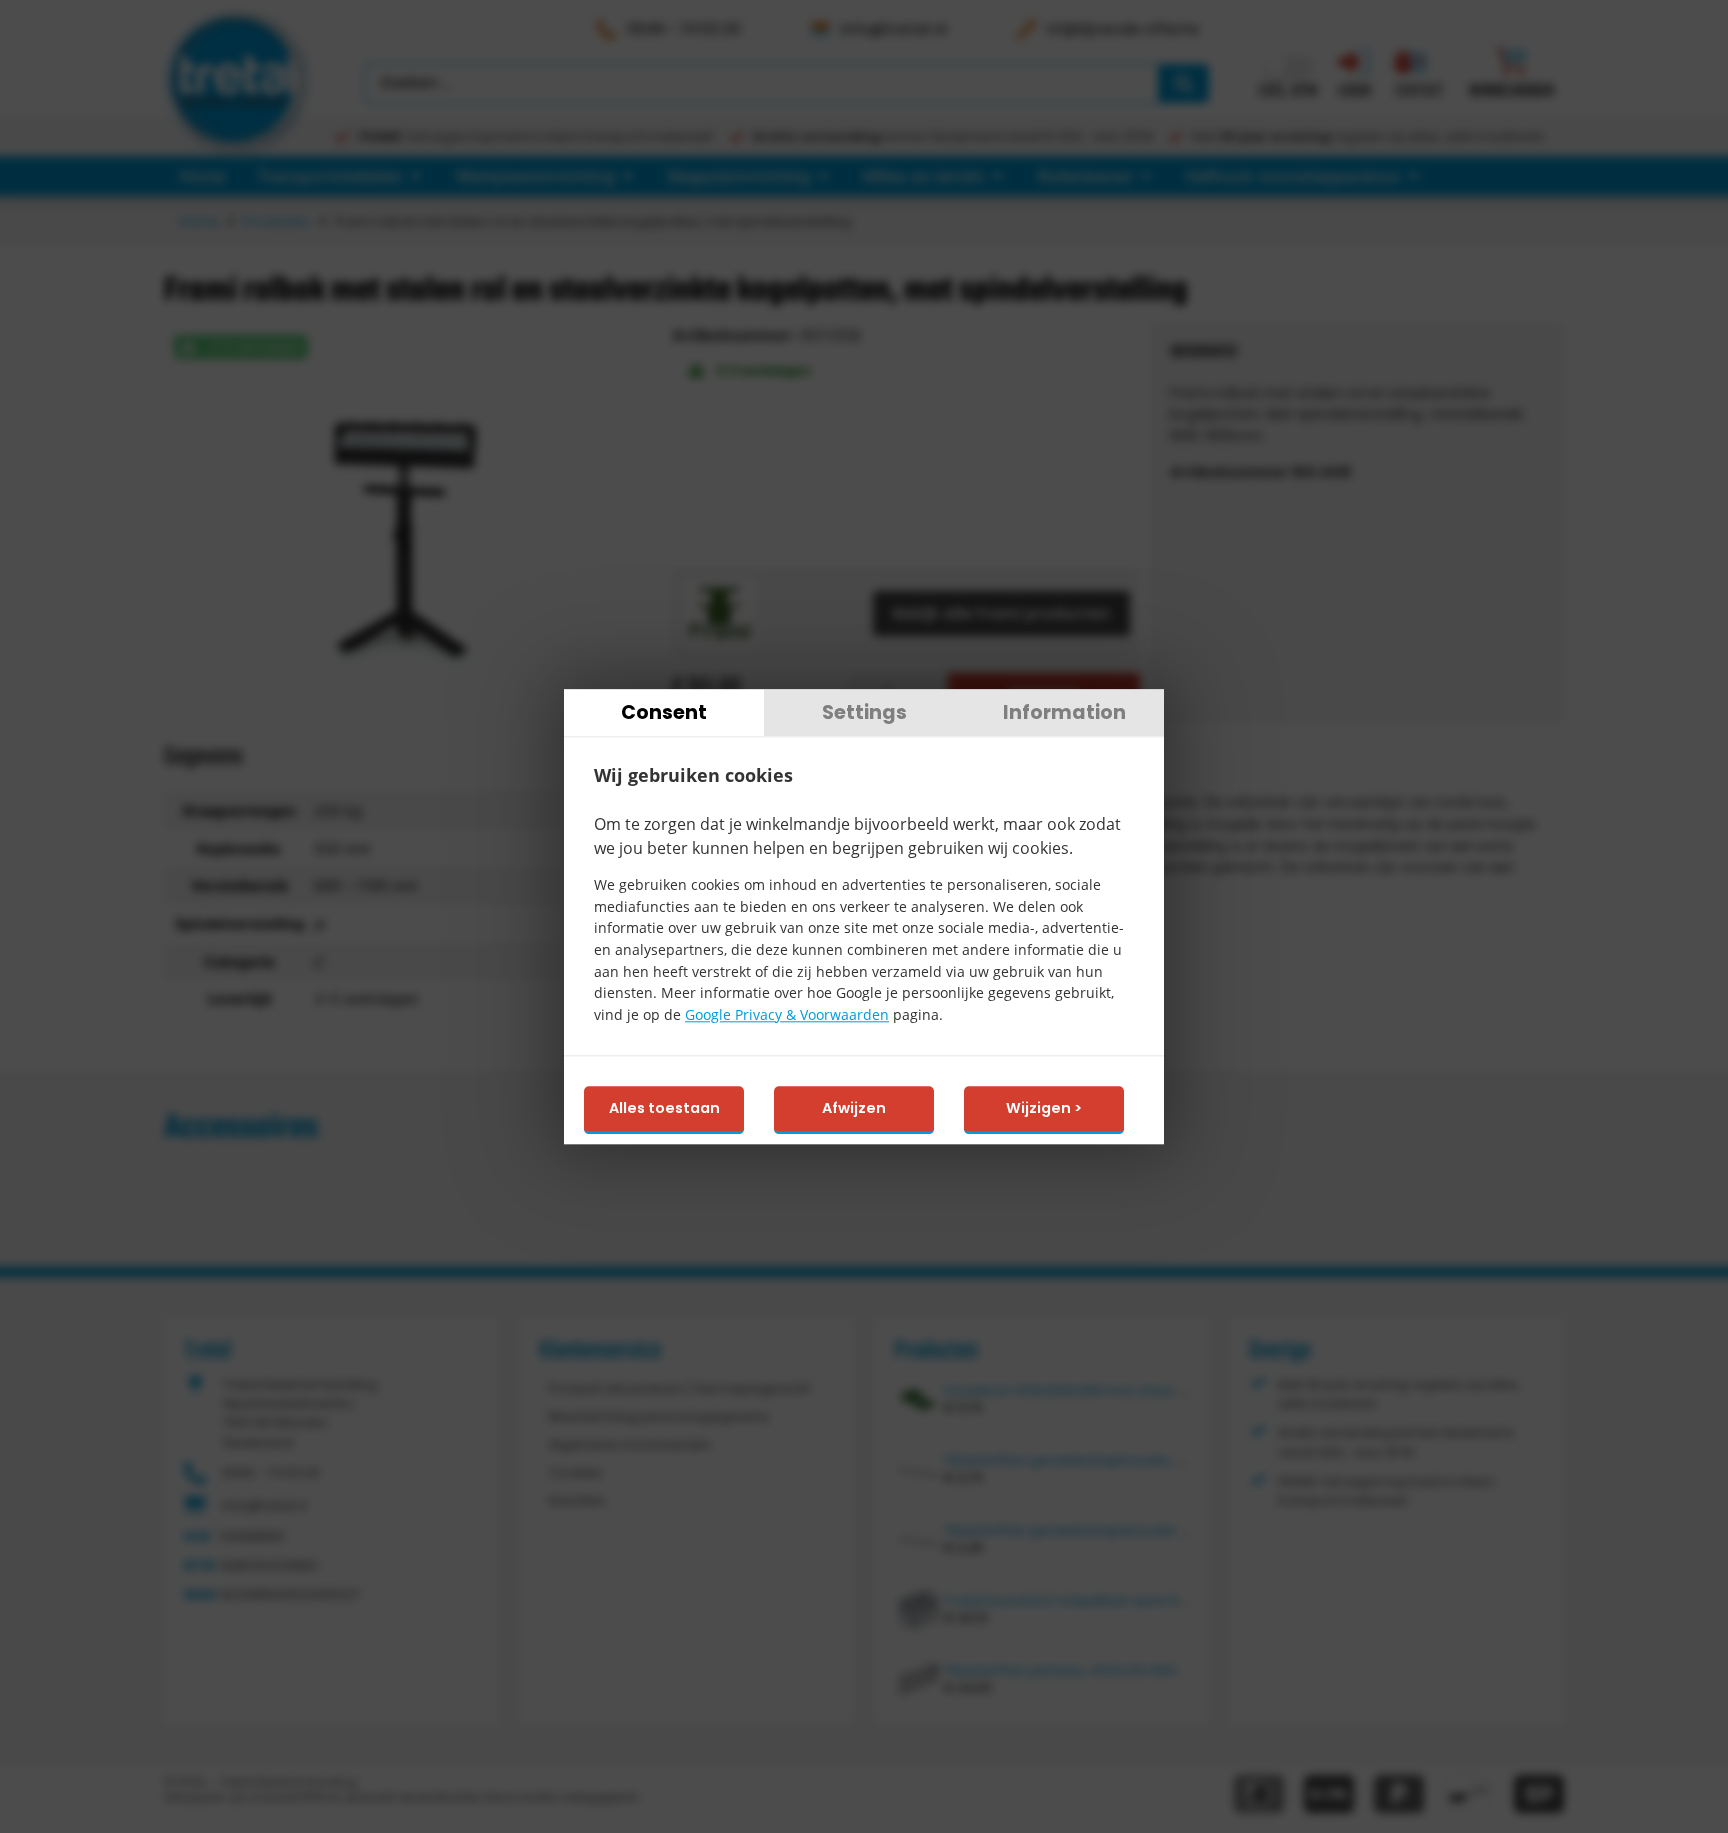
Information (1064, 712)
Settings (864, 712)
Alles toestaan (664, 1109)
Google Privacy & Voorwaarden (787, 1014)
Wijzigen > (1044, 1109)
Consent (664, 712)
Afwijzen (854, 1109)
